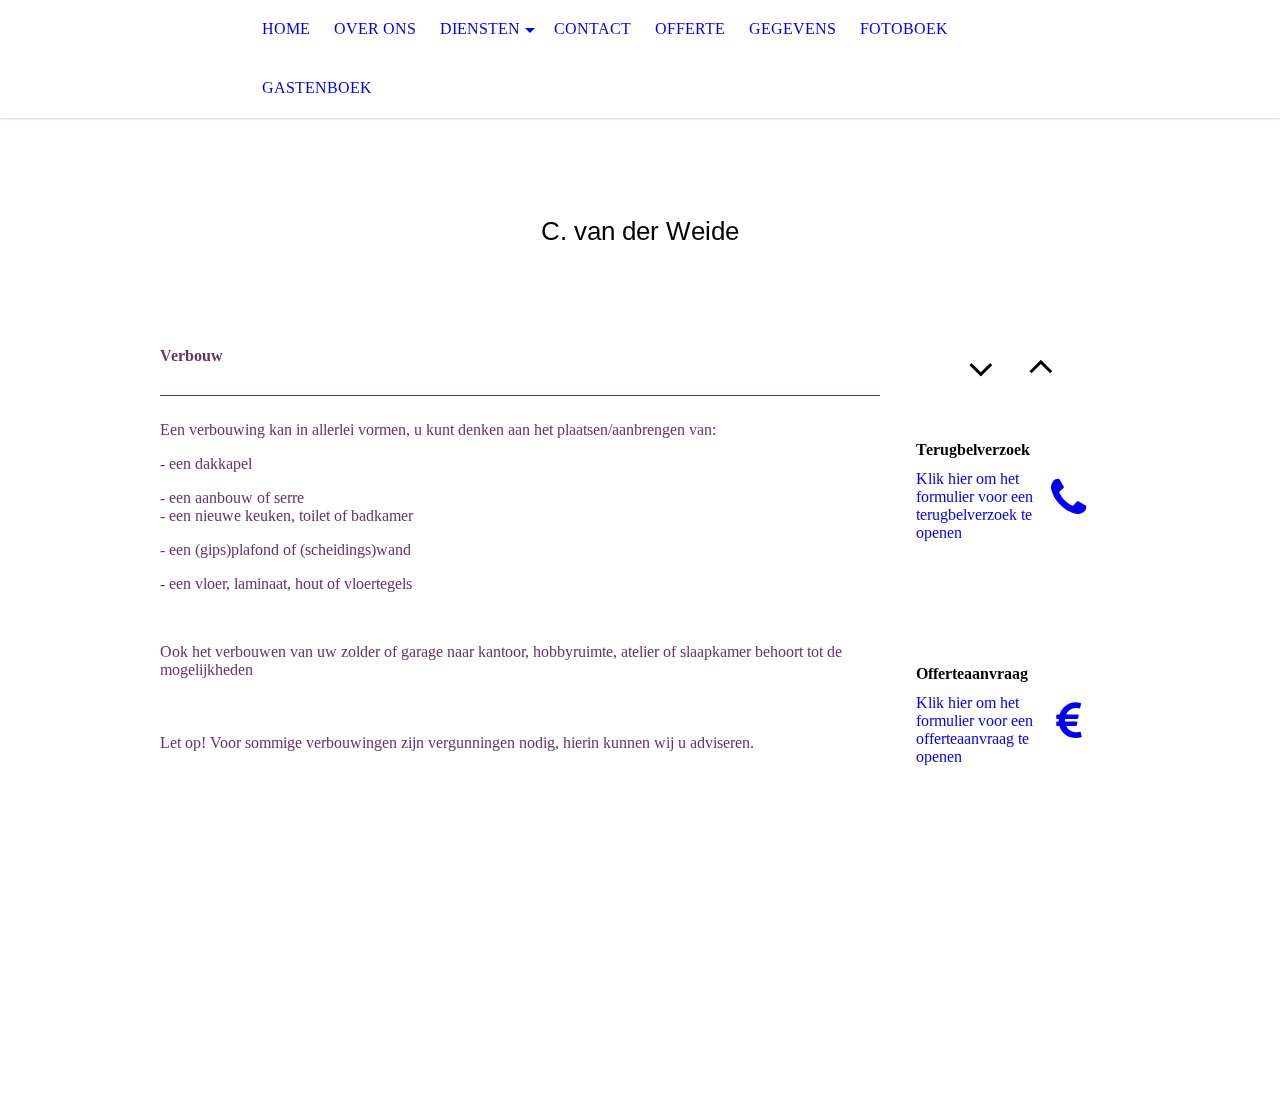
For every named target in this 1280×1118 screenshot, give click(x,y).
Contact (592, 28)
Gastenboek (317, 87)
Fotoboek (904, 28)
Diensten (480, 28)
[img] (100, 59)
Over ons (375, 28)
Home (286, 28)
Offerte (690, 28)
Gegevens (792, 28)
